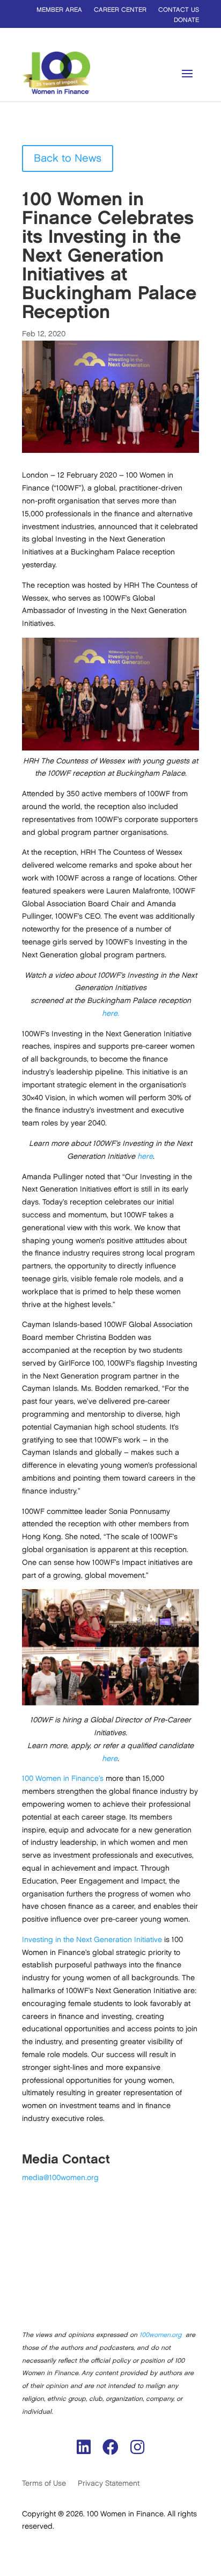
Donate (186, 20)
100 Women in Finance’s (64, 1778)
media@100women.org (60, 2178)
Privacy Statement (109, 2483)
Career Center (120, 10)
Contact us (179, 10)
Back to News (68, 158)
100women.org (160, 2335)
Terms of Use (44, 2483)
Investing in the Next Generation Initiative (92, 1940)
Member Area (59, 10)
